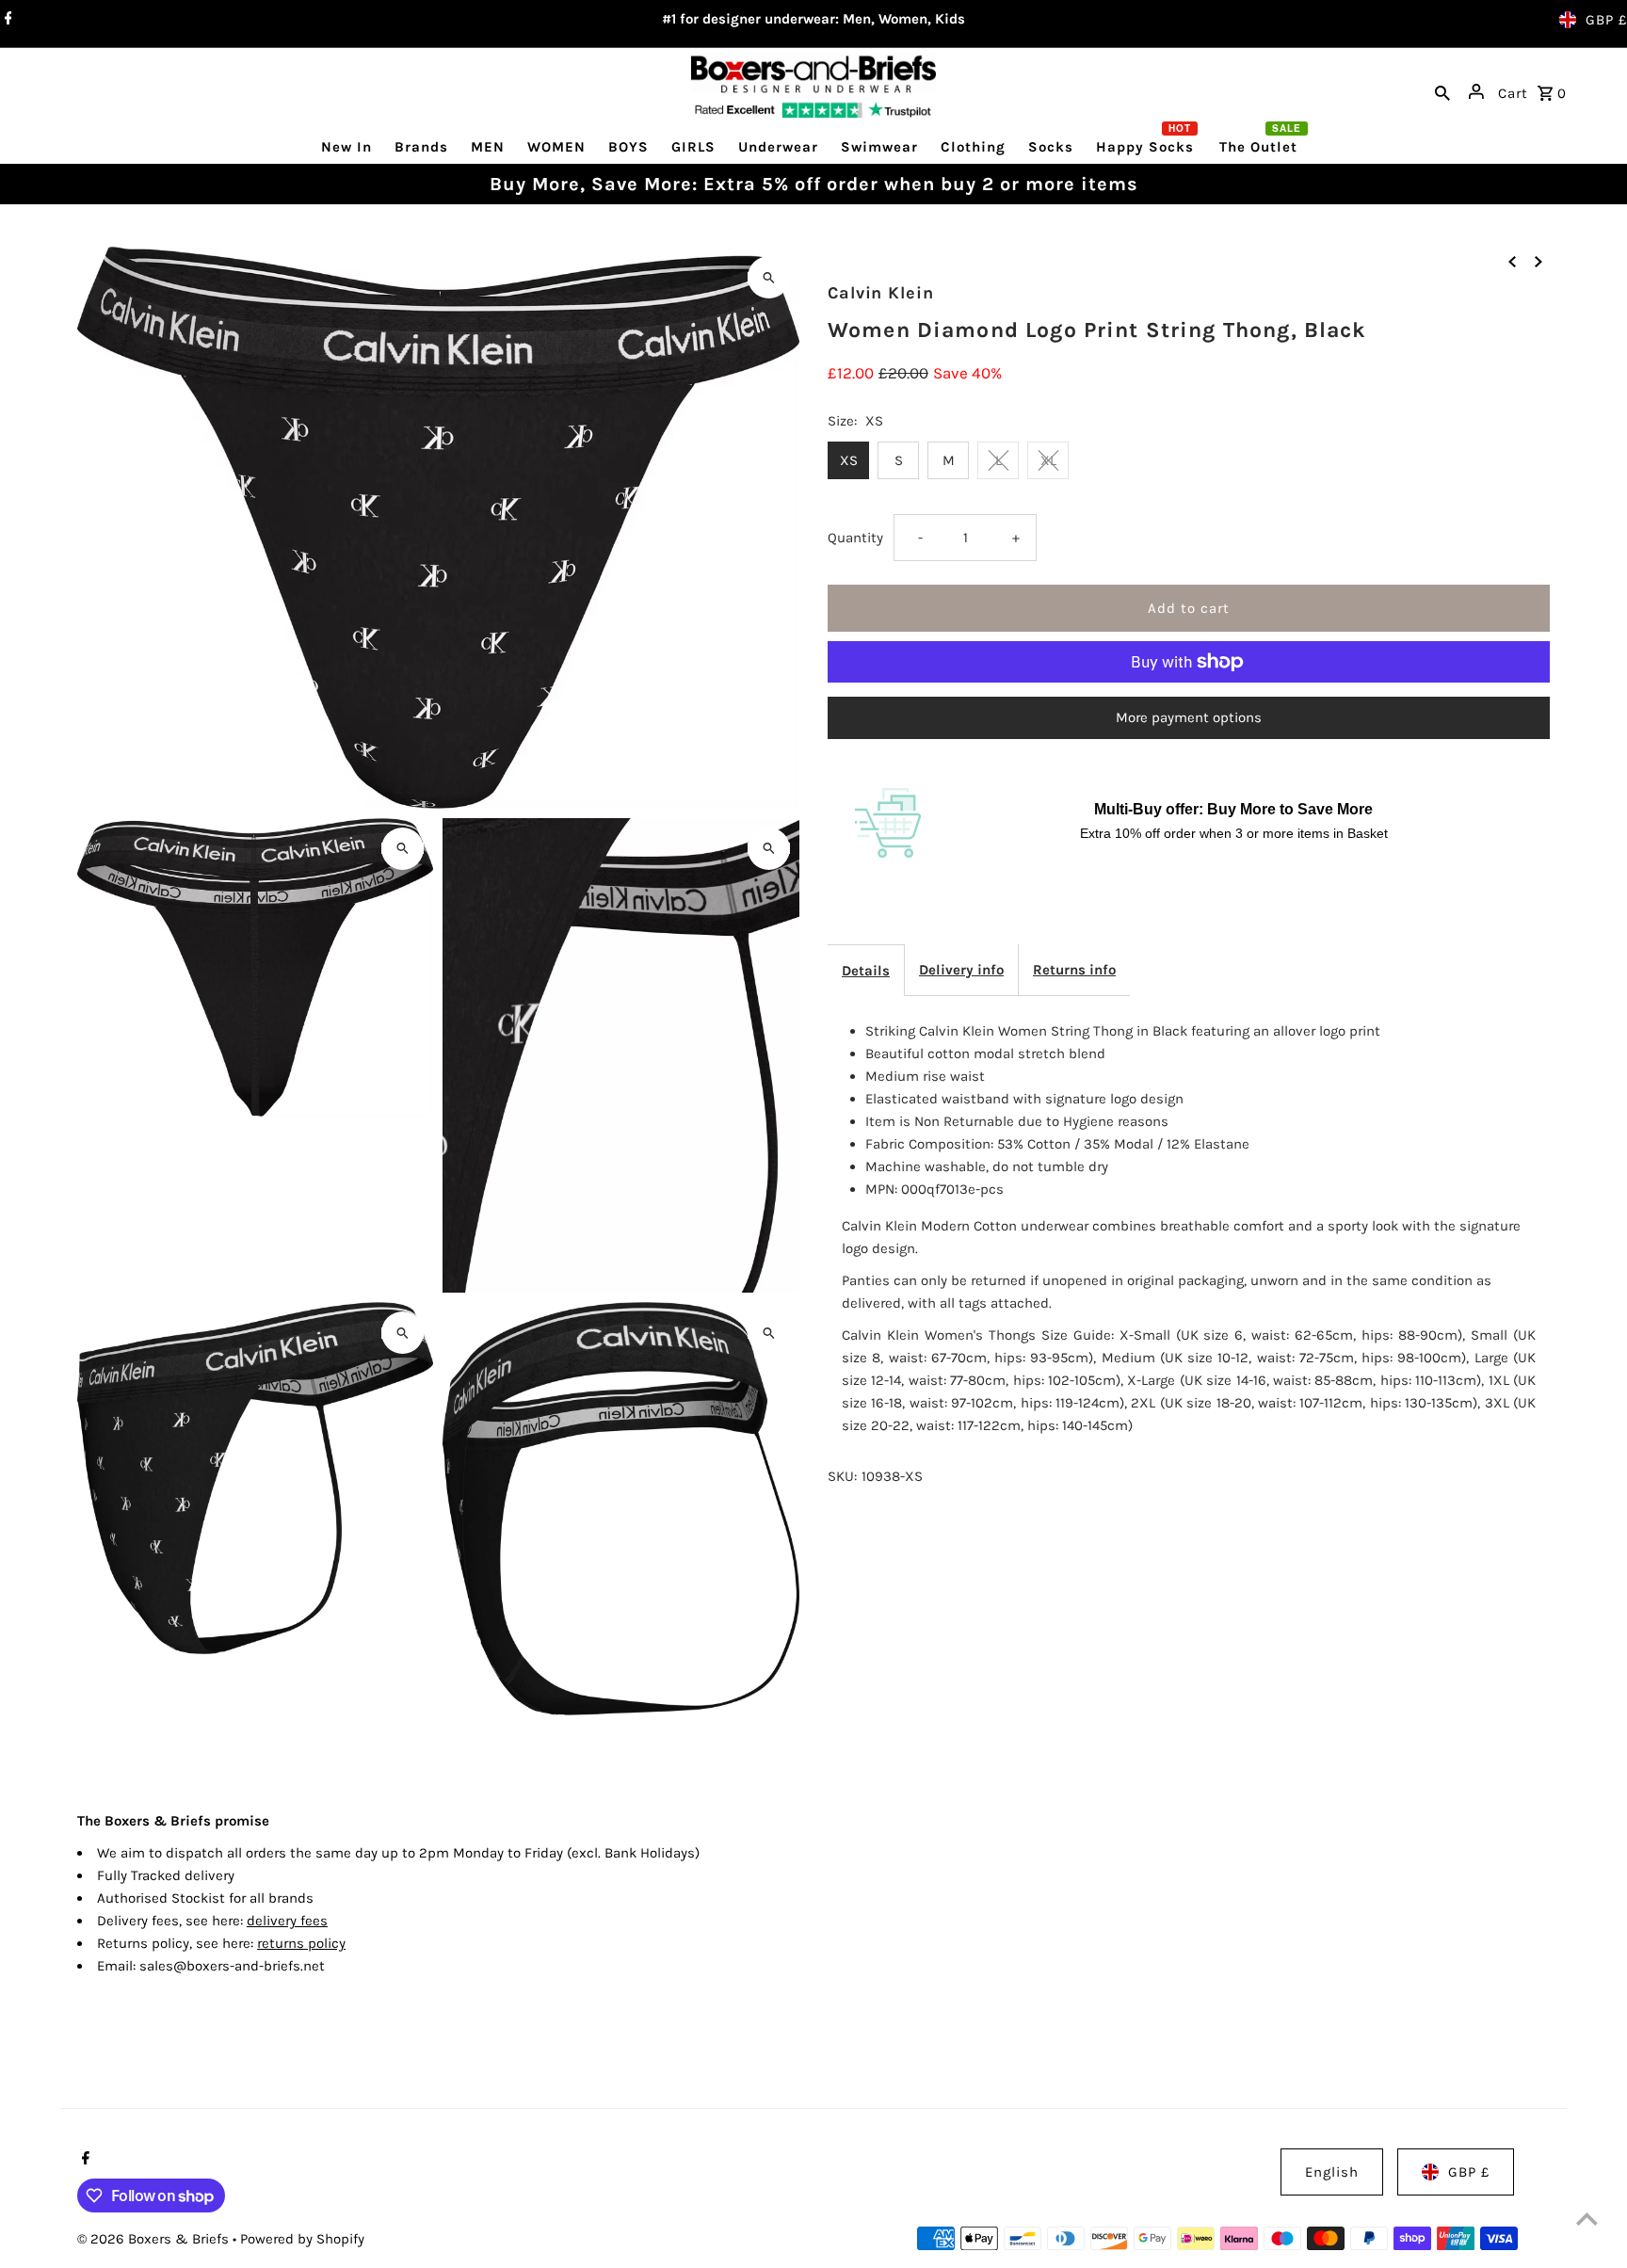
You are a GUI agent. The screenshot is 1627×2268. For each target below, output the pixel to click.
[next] (1538, 260)
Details (866, 971)
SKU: (842, 1476)
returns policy (301, 1943)
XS (849, 460)
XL (1048, 460)
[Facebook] (6, 20)
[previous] (1512, 260)
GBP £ (1606, 20)
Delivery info (961, 970)
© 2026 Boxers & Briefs (155, 2239)
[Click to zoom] (769, 277)
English (1332, 2172)
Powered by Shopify (302, 2239)
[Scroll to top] (1587, 2219)
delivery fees (287, 1921)
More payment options (1189, 717)
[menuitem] (346, 146)
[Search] (1442, 91)
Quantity (855, 538)
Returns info (1074, 970)
